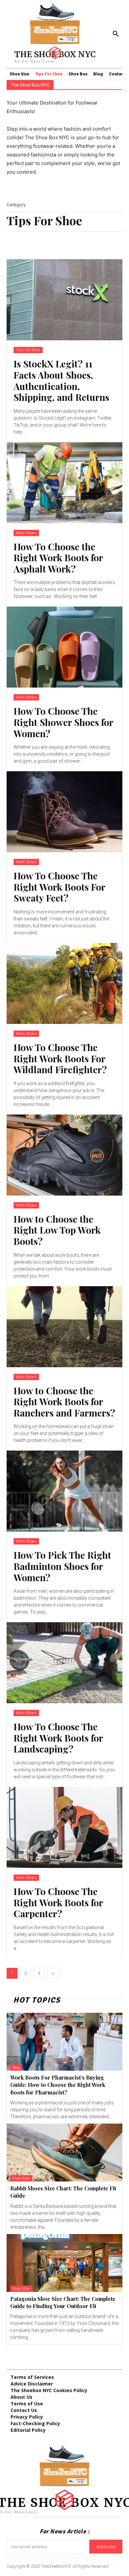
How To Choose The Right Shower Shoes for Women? (63, 722)
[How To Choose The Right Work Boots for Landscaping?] (64, 1663)
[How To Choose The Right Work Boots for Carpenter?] (64, 1827)
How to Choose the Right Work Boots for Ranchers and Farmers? (64, 1402)
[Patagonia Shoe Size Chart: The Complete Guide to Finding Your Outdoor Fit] (64, 2263)
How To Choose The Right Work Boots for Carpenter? (58, 1902)
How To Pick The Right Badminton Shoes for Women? (62, 1566)
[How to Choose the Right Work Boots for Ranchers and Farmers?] (64, 1327)
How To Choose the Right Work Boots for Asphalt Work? (58, 558)
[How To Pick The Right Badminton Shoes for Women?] (64, 1491)
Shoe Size (21, 2178)
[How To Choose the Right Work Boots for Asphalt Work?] (64, 483)
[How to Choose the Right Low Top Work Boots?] (64, 1155)
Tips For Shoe (28, 350)
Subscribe (106, 2547)
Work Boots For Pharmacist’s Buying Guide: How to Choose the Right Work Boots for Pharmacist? (58, 2085)
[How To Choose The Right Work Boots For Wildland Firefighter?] (64, 983)
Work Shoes (26, 533)
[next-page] (53, 1973)
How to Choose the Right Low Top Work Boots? (57, 1230)
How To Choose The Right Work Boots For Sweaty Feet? (59, 887)
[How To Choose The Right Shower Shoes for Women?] (64, 647)
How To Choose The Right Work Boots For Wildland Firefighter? (60, 1058)
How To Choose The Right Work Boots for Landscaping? (58, 1738)
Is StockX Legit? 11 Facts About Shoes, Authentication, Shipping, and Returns (61, 380)
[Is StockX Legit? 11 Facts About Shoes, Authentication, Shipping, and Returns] (64, 300)
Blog (16, 2068)
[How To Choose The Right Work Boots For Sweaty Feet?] (64, 812)
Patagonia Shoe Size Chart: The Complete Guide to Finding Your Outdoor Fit (63, 2302)
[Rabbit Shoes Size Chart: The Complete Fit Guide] (64, 2153)
